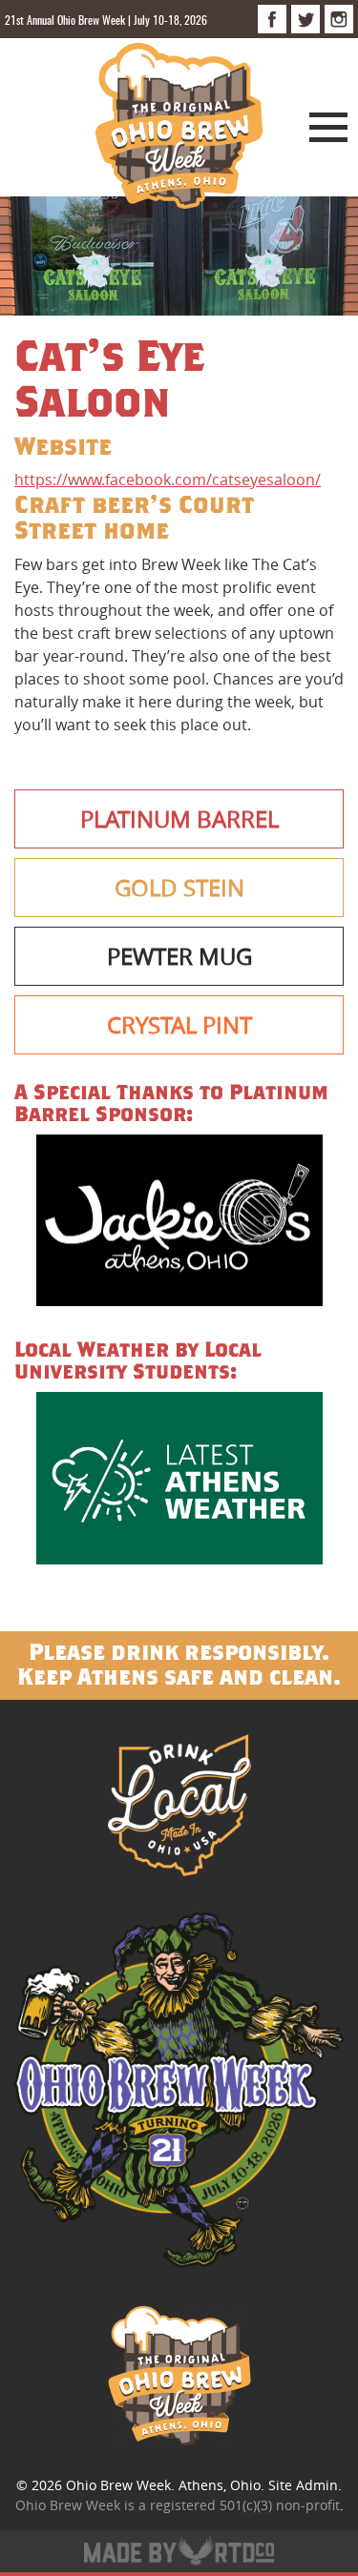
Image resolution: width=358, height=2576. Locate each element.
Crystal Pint (179, 1025)
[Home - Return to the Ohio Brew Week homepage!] (179, 129)
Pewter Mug (179, 956)
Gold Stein (179, 888)
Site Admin (303, 2485)
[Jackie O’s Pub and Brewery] (179, 1224)
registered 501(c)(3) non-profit (245, 2505)
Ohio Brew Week (118, 2485)
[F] (272, 19)
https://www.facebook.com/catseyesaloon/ (168, 480)
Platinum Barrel (179, 819)
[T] (305, 19)
